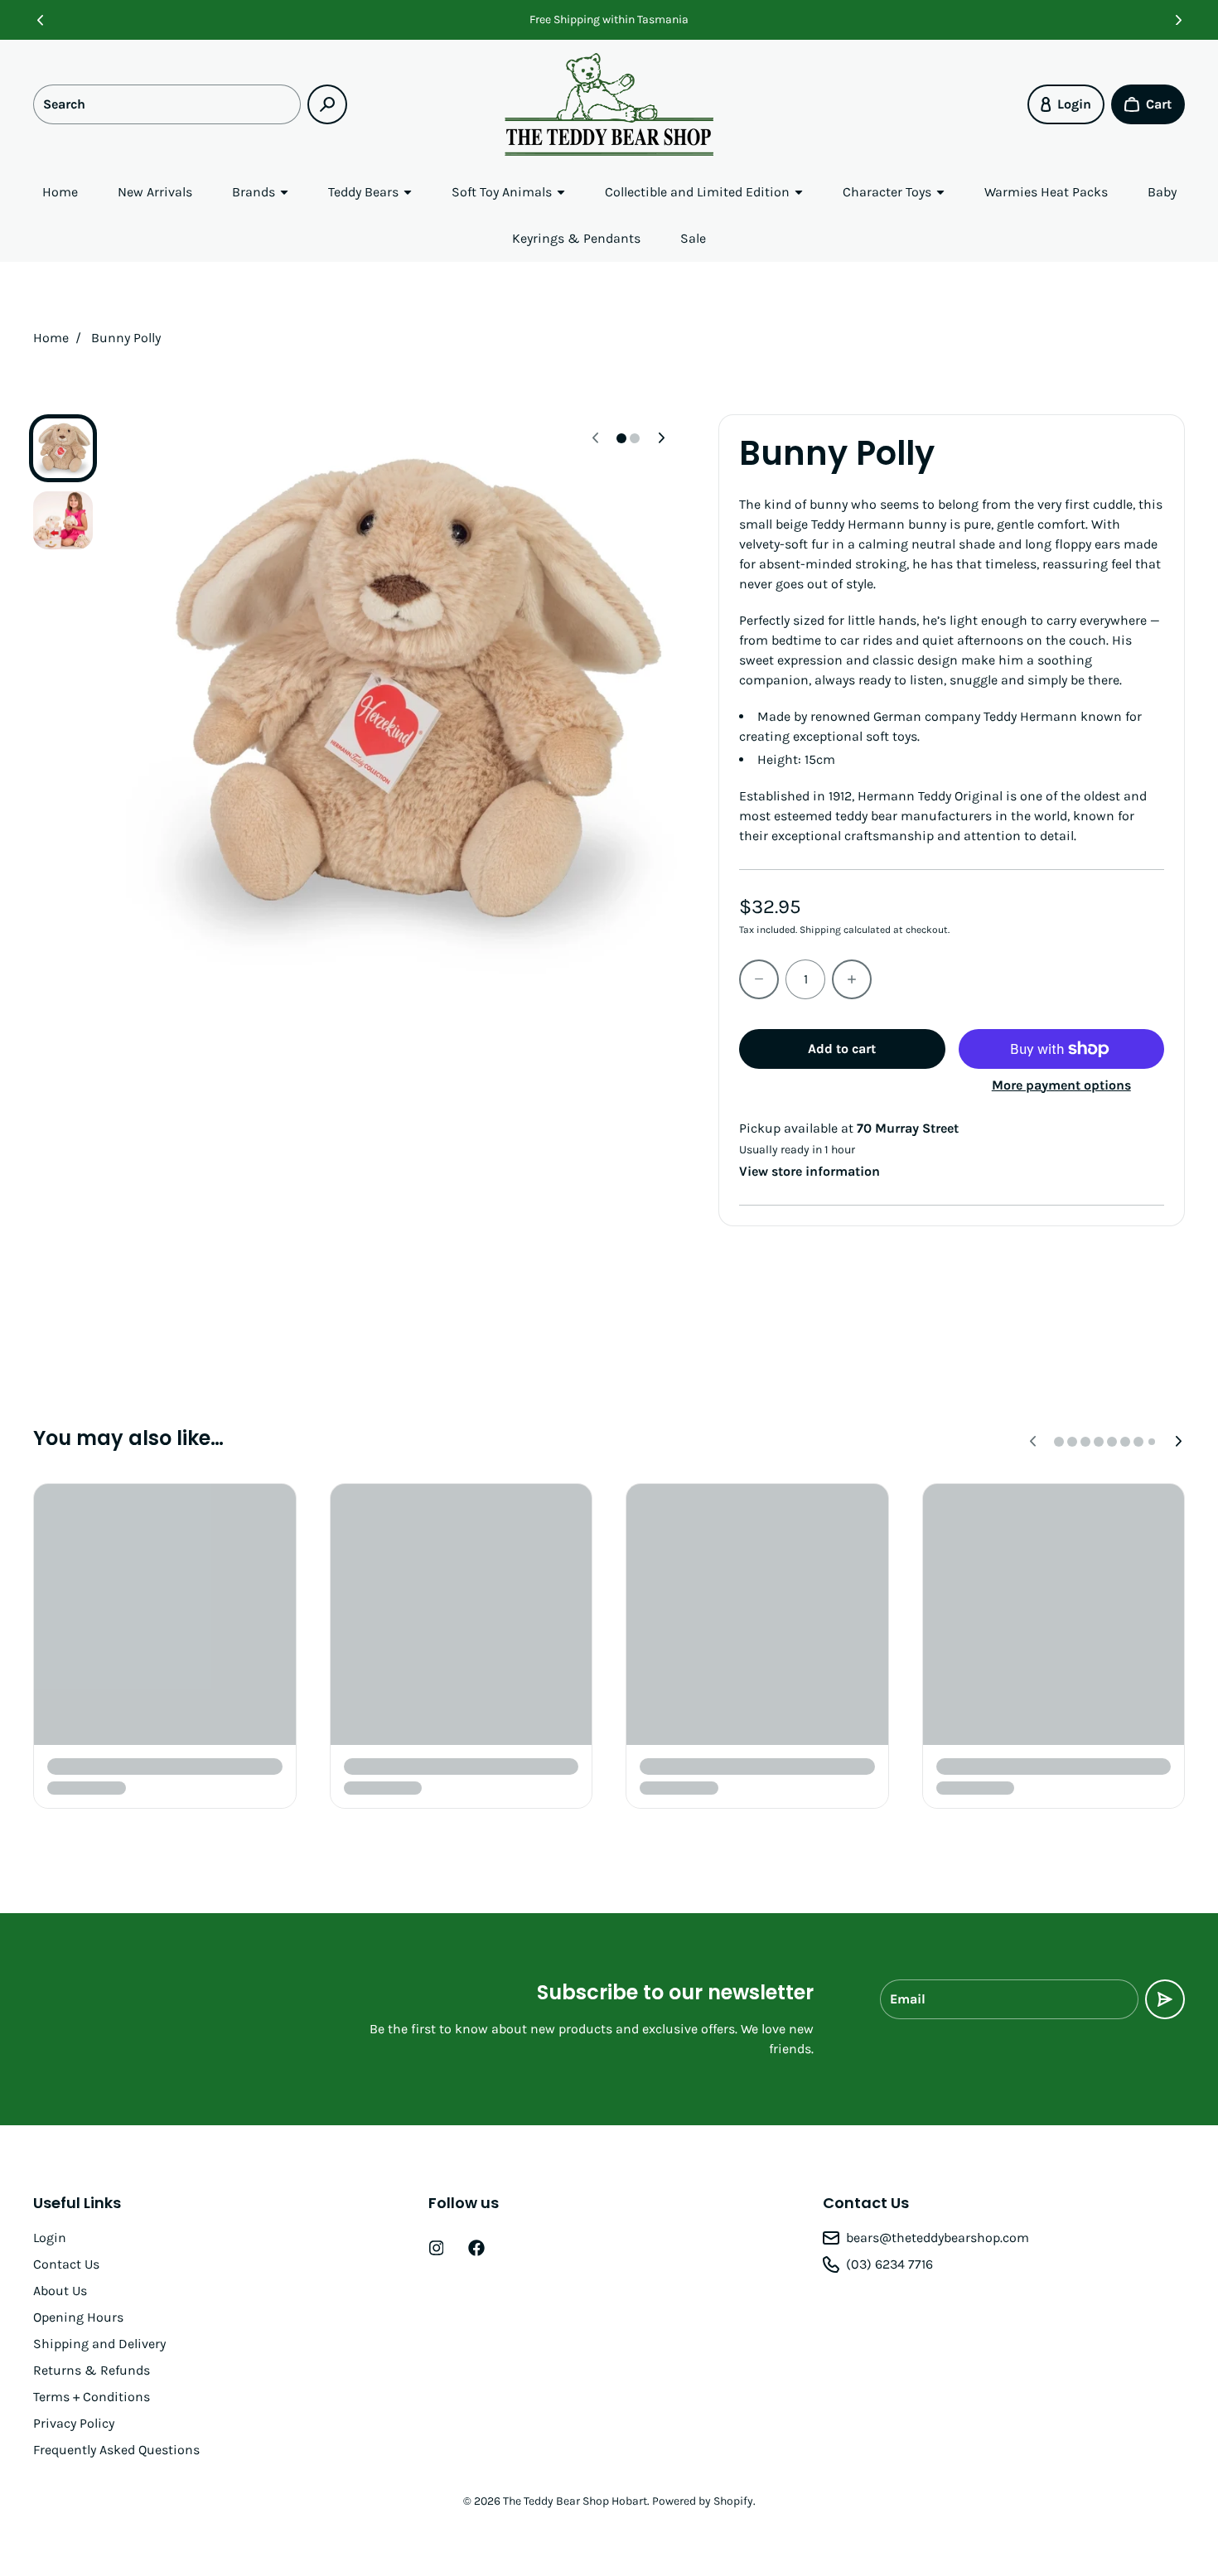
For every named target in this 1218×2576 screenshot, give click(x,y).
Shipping (820, 930)
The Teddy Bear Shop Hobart (575, 2501)
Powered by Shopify (703, 2501)
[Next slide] (1178, 20)
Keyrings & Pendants (576, 238)
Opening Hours (78, 2317)
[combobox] (167, 104)
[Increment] (852, 979)
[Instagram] (437, 2248)
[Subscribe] (1165, 1999)
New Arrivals (155, 192)
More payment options (1061, 1085)
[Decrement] (759, 979)
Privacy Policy (74, 2423)
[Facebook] (476, 2248)
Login (50, 2238)
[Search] (327, 104)
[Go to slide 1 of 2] (63, 448)
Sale (693, 238)
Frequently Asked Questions (116, 2450)
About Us (60, 2291)
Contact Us (66, 2264)
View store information (810, 1171)
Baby (1162, 192)
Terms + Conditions (92, 2397)
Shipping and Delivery (99, 2344)
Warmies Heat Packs (1046, 192)
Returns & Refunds (92, 2370)
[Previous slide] (40, 20)
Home (60, 192)
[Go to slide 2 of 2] (63, 521)
